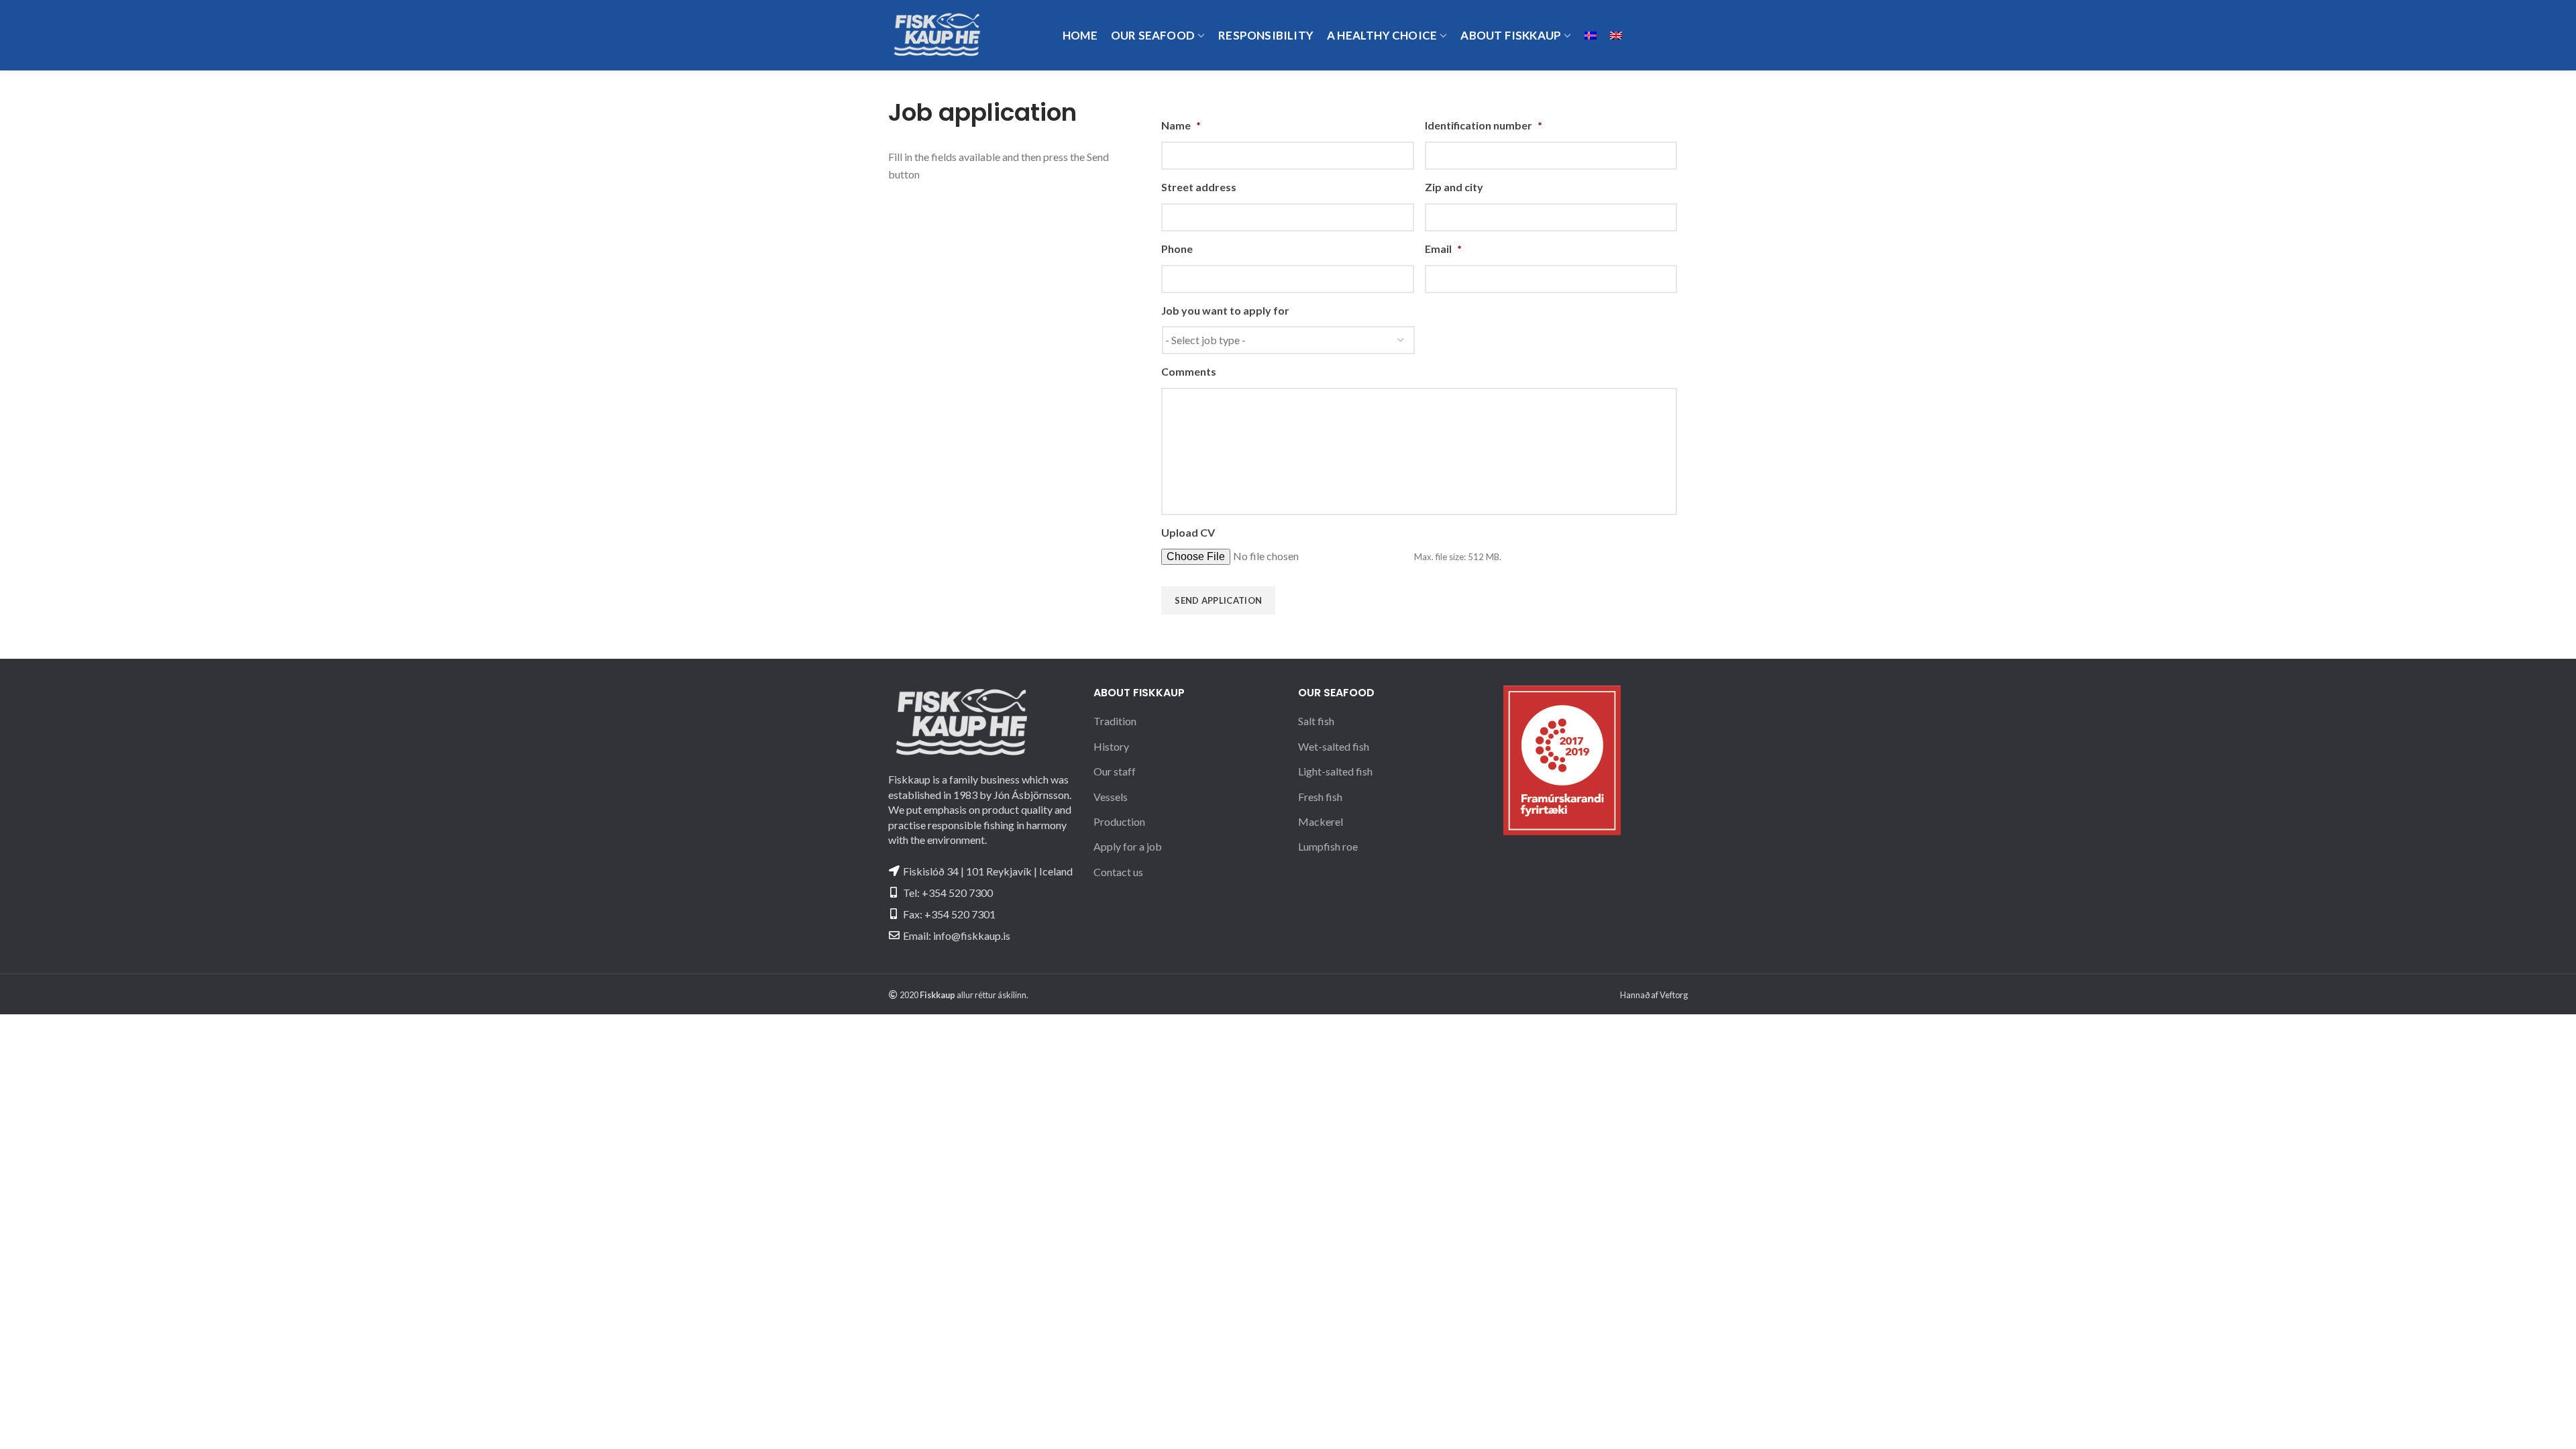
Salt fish (1316, 721)
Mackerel (1321, 821)
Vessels (1111, 797)
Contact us (1118, 872)
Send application (1218, 600)
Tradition (1115, 721)
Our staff (1115, 771)
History (1111, 746)
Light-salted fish (1335, 771)
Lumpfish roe (1328, 846)
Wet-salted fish (1334, 746)
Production (1119, 821)
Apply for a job (1128, 846)
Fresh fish (1320, 797)
